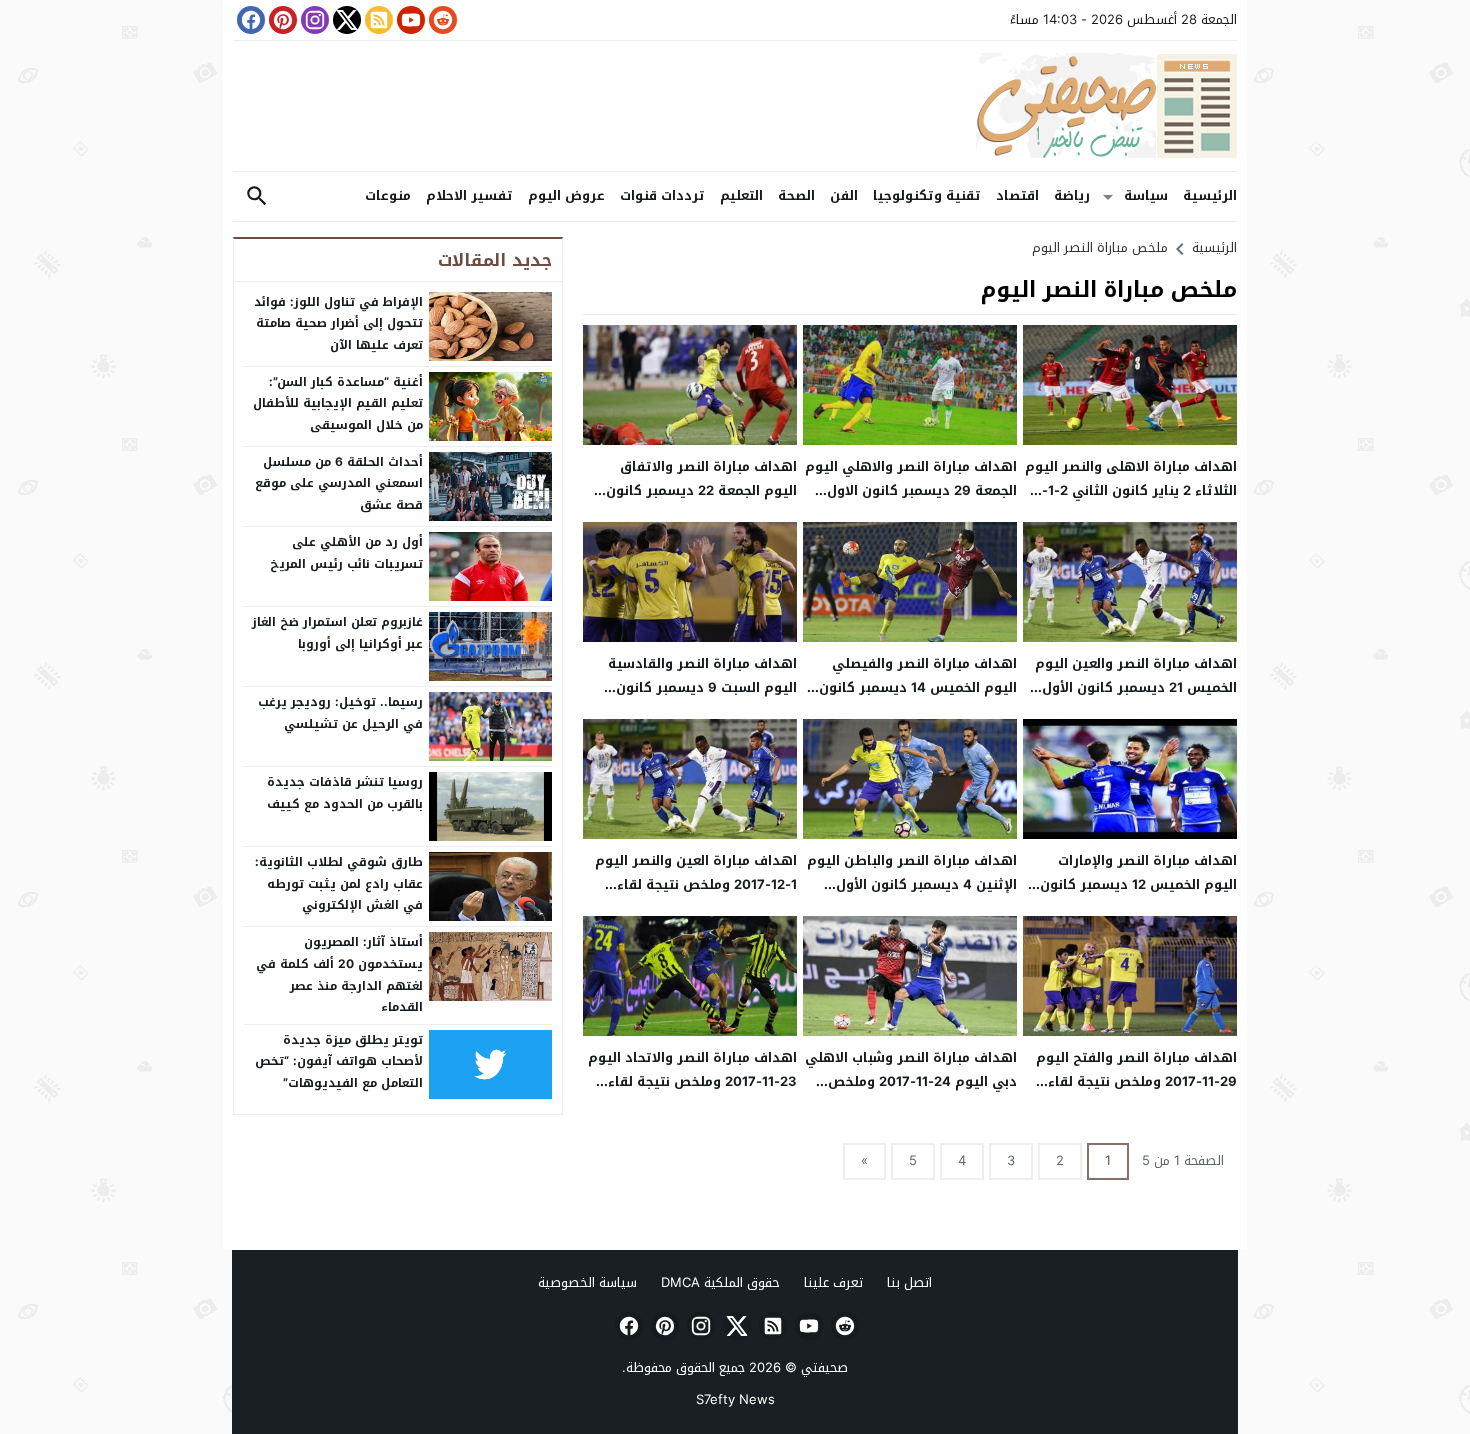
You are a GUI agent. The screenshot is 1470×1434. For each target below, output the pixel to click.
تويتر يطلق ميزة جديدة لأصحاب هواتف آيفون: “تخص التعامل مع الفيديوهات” (339, 1061)
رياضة (1072, 195)
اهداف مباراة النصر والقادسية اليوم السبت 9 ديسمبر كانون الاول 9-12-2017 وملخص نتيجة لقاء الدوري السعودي (702, 698)
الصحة (796, 195)
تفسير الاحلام (469, 195)
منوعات (388, 195)
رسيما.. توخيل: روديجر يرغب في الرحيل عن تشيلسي (340, 713)
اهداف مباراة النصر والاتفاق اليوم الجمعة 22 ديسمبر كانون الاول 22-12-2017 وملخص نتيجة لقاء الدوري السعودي (699, 501)
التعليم (741, 195)
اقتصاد (1017, 195)
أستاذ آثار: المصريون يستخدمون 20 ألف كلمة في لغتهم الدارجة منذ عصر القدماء (339, 974)
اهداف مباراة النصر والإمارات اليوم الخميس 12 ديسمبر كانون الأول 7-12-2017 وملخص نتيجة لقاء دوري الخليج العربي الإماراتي (1134, 895)
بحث (257, 196)
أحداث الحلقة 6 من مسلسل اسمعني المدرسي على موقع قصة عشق (339, 483)
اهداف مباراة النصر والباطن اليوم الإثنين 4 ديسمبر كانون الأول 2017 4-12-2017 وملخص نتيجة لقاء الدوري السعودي (912, 895)
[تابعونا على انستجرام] (313, 20)
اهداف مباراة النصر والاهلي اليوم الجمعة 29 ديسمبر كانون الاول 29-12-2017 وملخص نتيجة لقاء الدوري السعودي (911, 501)
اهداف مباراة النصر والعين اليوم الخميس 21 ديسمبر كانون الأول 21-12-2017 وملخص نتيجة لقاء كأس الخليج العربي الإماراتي (1136, 698)
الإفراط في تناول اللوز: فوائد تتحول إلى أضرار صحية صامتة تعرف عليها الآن (338, 323)
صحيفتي (824, 1367)
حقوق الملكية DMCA (720, 1282)
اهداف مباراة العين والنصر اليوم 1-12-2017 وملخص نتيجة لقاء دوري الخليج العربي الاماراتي (696, 884)
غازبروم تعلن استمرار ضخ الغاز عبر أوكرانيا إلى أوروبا (337, 633)
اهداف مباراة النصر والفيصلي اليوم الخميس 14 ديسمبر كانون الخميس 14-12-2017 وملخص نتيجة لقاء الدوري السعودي (918, 698)
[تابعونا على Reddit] (441, 20)
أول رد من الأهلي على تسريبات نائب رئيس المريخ (346, 553)
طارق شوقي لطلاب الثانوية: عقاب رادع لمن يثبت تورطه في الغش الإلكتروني (339, 883)
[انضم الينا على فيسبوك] (249, 20)
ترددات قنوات (662, 195)
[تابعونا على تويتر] (345, 20)
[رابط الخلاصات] (377, 20)
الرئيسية (1210, 195)
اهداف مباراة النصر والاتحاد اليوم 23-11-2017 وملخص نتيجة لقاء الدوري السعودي (692, 1081)
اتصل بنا (909, 1282)
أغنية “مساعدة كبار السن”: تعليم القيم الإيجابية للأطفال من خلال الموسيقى (338, 403)
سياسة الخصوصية (587, 1282)
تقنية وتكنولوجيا (927, 195)
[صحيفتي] (735, 106)
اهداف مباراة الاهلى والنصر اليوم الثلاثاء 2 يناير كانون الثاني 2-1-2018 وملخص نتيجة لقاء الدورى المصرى (1131, 501)
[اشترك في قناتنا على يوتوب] (409, 20)
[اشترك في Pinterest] (281, 20)
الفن (844, 195)
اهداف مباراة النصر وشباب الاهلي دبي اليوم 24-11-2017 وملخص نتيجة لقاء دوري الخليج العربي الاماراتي (911, 1092)
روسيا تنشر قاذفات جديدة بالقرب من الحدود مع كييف (345, 793)
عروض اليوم (566, 195)
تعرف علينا (833, 1282)
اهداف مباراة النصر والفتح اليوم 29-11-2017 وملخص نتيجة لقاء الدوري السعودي (1136, 1081)
